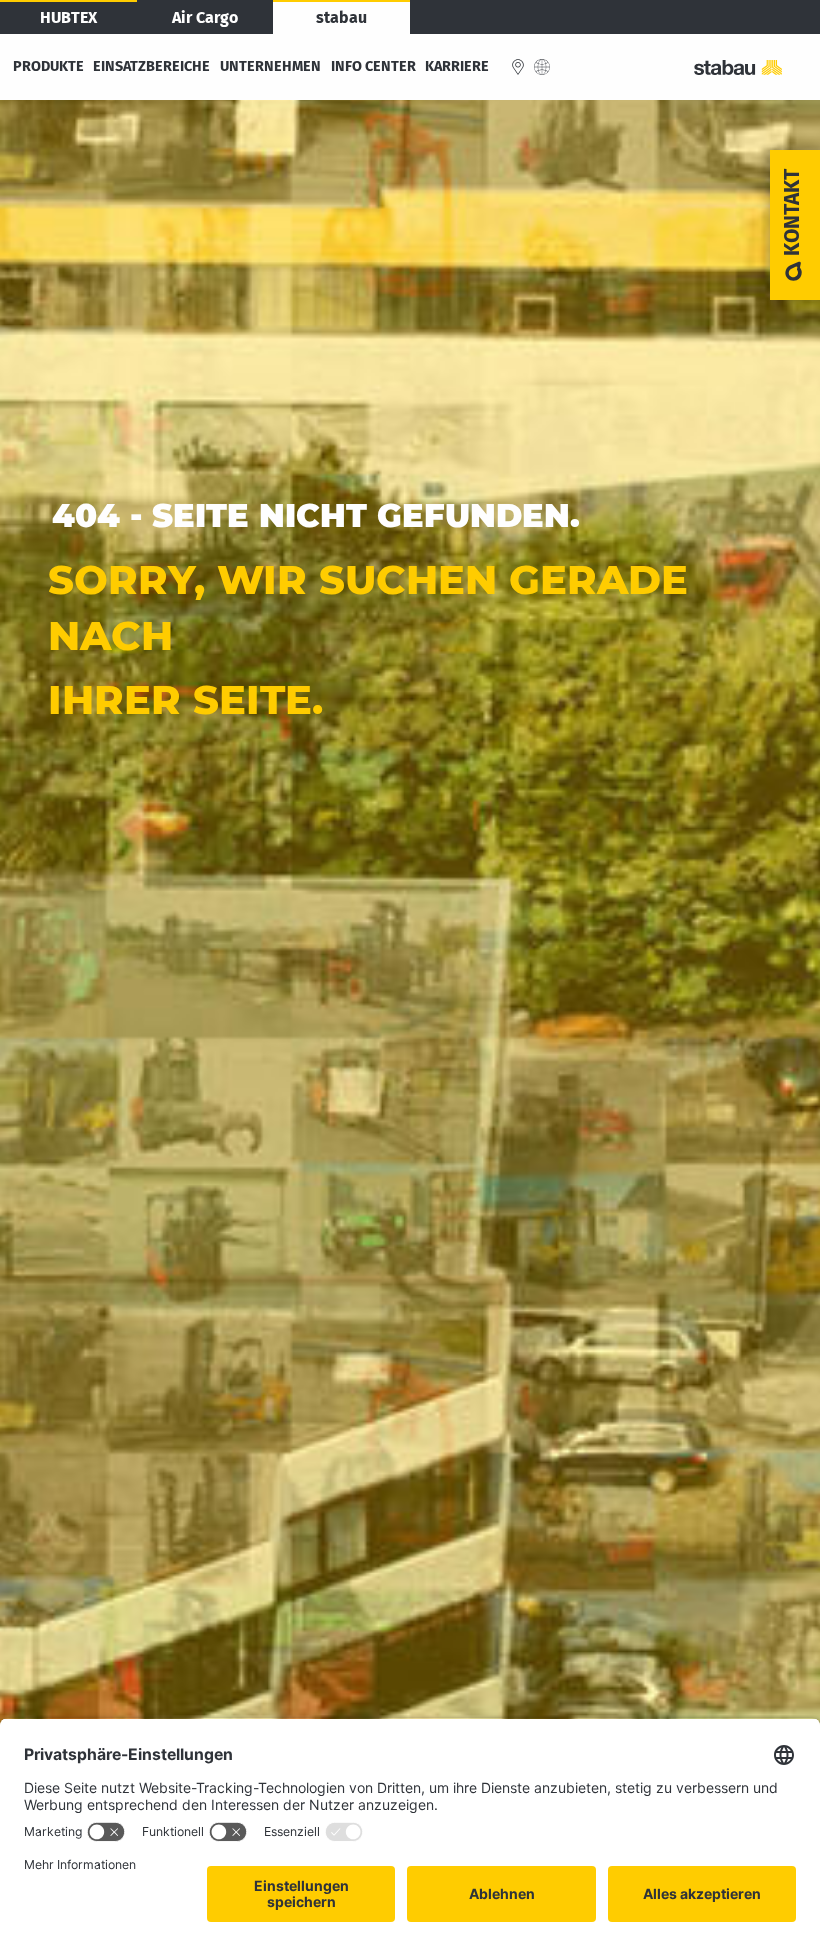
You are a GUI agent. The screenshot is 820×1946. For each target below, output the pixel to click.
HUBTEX (68, 17)
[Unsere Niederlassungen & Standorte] (518, 67)
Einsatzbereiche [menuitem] (151, 67)
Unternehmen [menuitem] (270, 67)
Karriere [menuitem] (457, 67)
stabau (341, 17)
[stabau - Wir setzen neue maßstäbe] (749, 67)
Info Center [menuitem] (373, 66)
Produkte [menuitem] (48, 67)
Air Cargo (205, 17)
